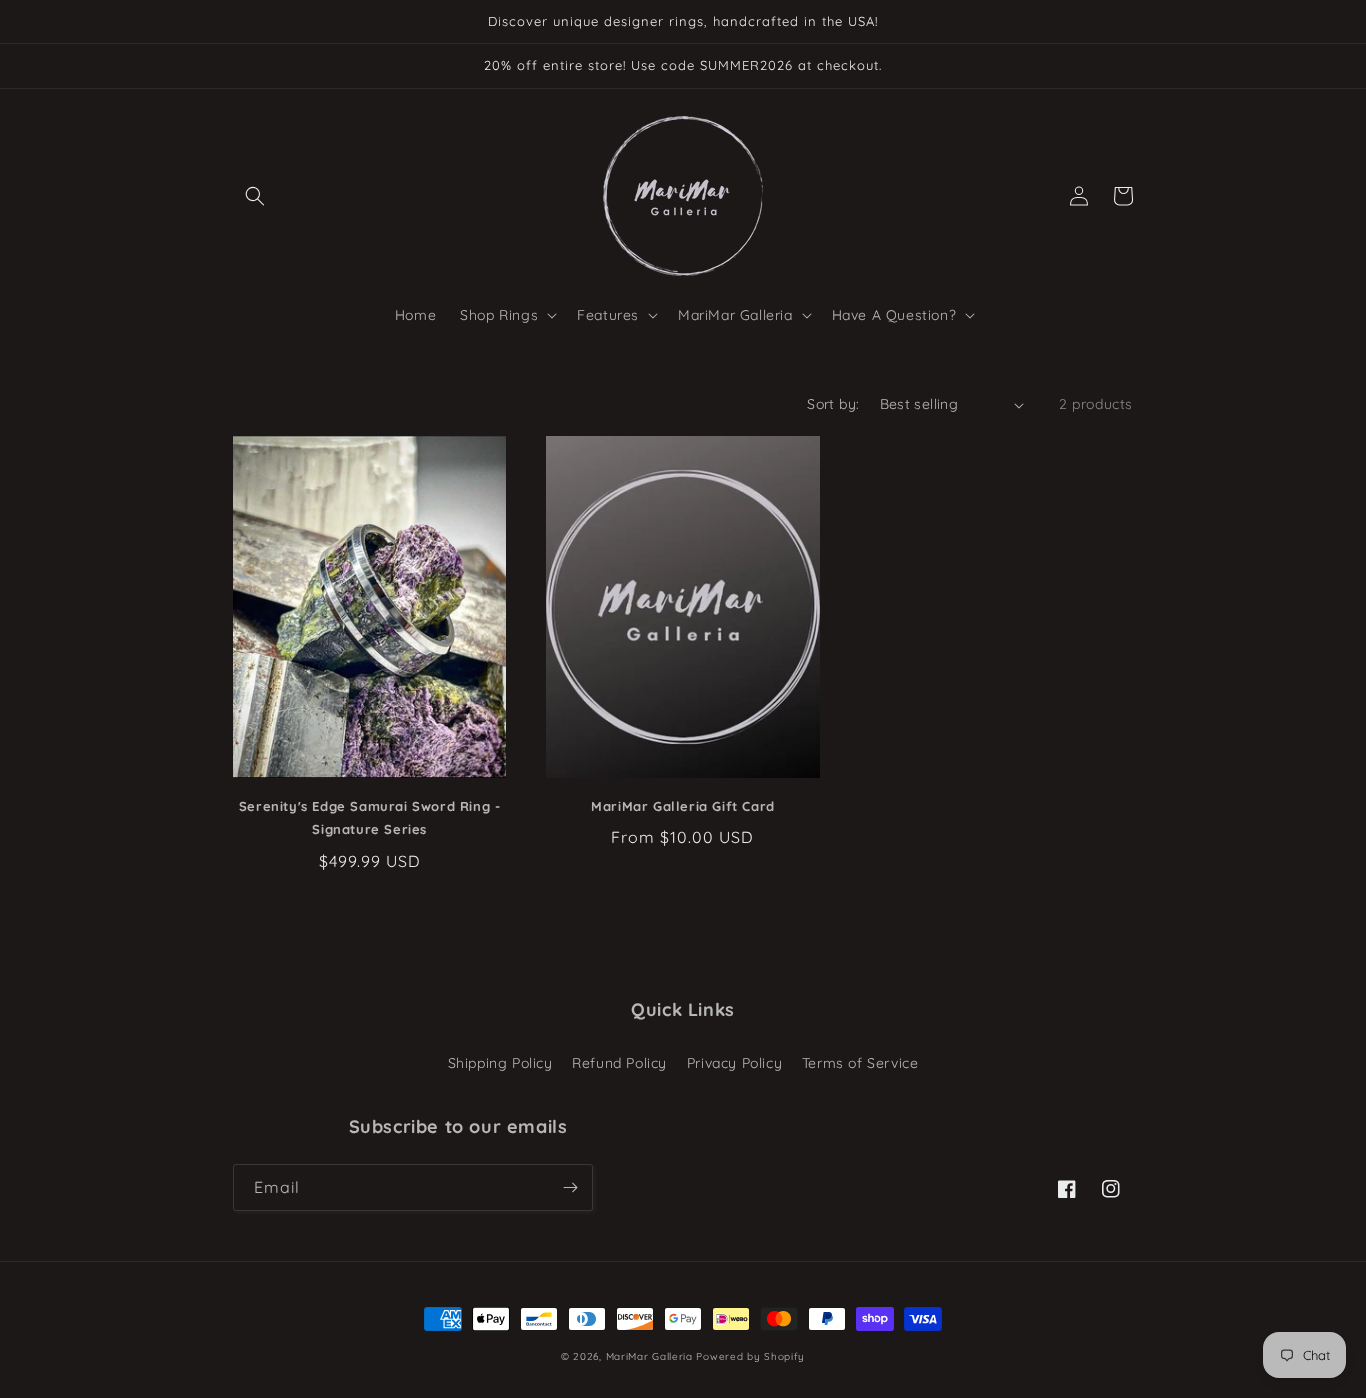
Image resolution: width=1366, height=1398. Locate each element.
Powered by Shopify (750, 1356)
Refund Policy (619, 1063)
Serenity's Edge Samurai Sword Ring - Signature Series (370, 817)
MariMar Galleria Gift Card (683, 806)
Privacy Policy (734, 1063)
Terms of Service (860, 1063)
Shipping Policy (500, 1063)
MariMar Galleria (649, 1356)
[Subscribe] (570, 1187)
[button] (255, 196)
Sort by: (833, 404)
